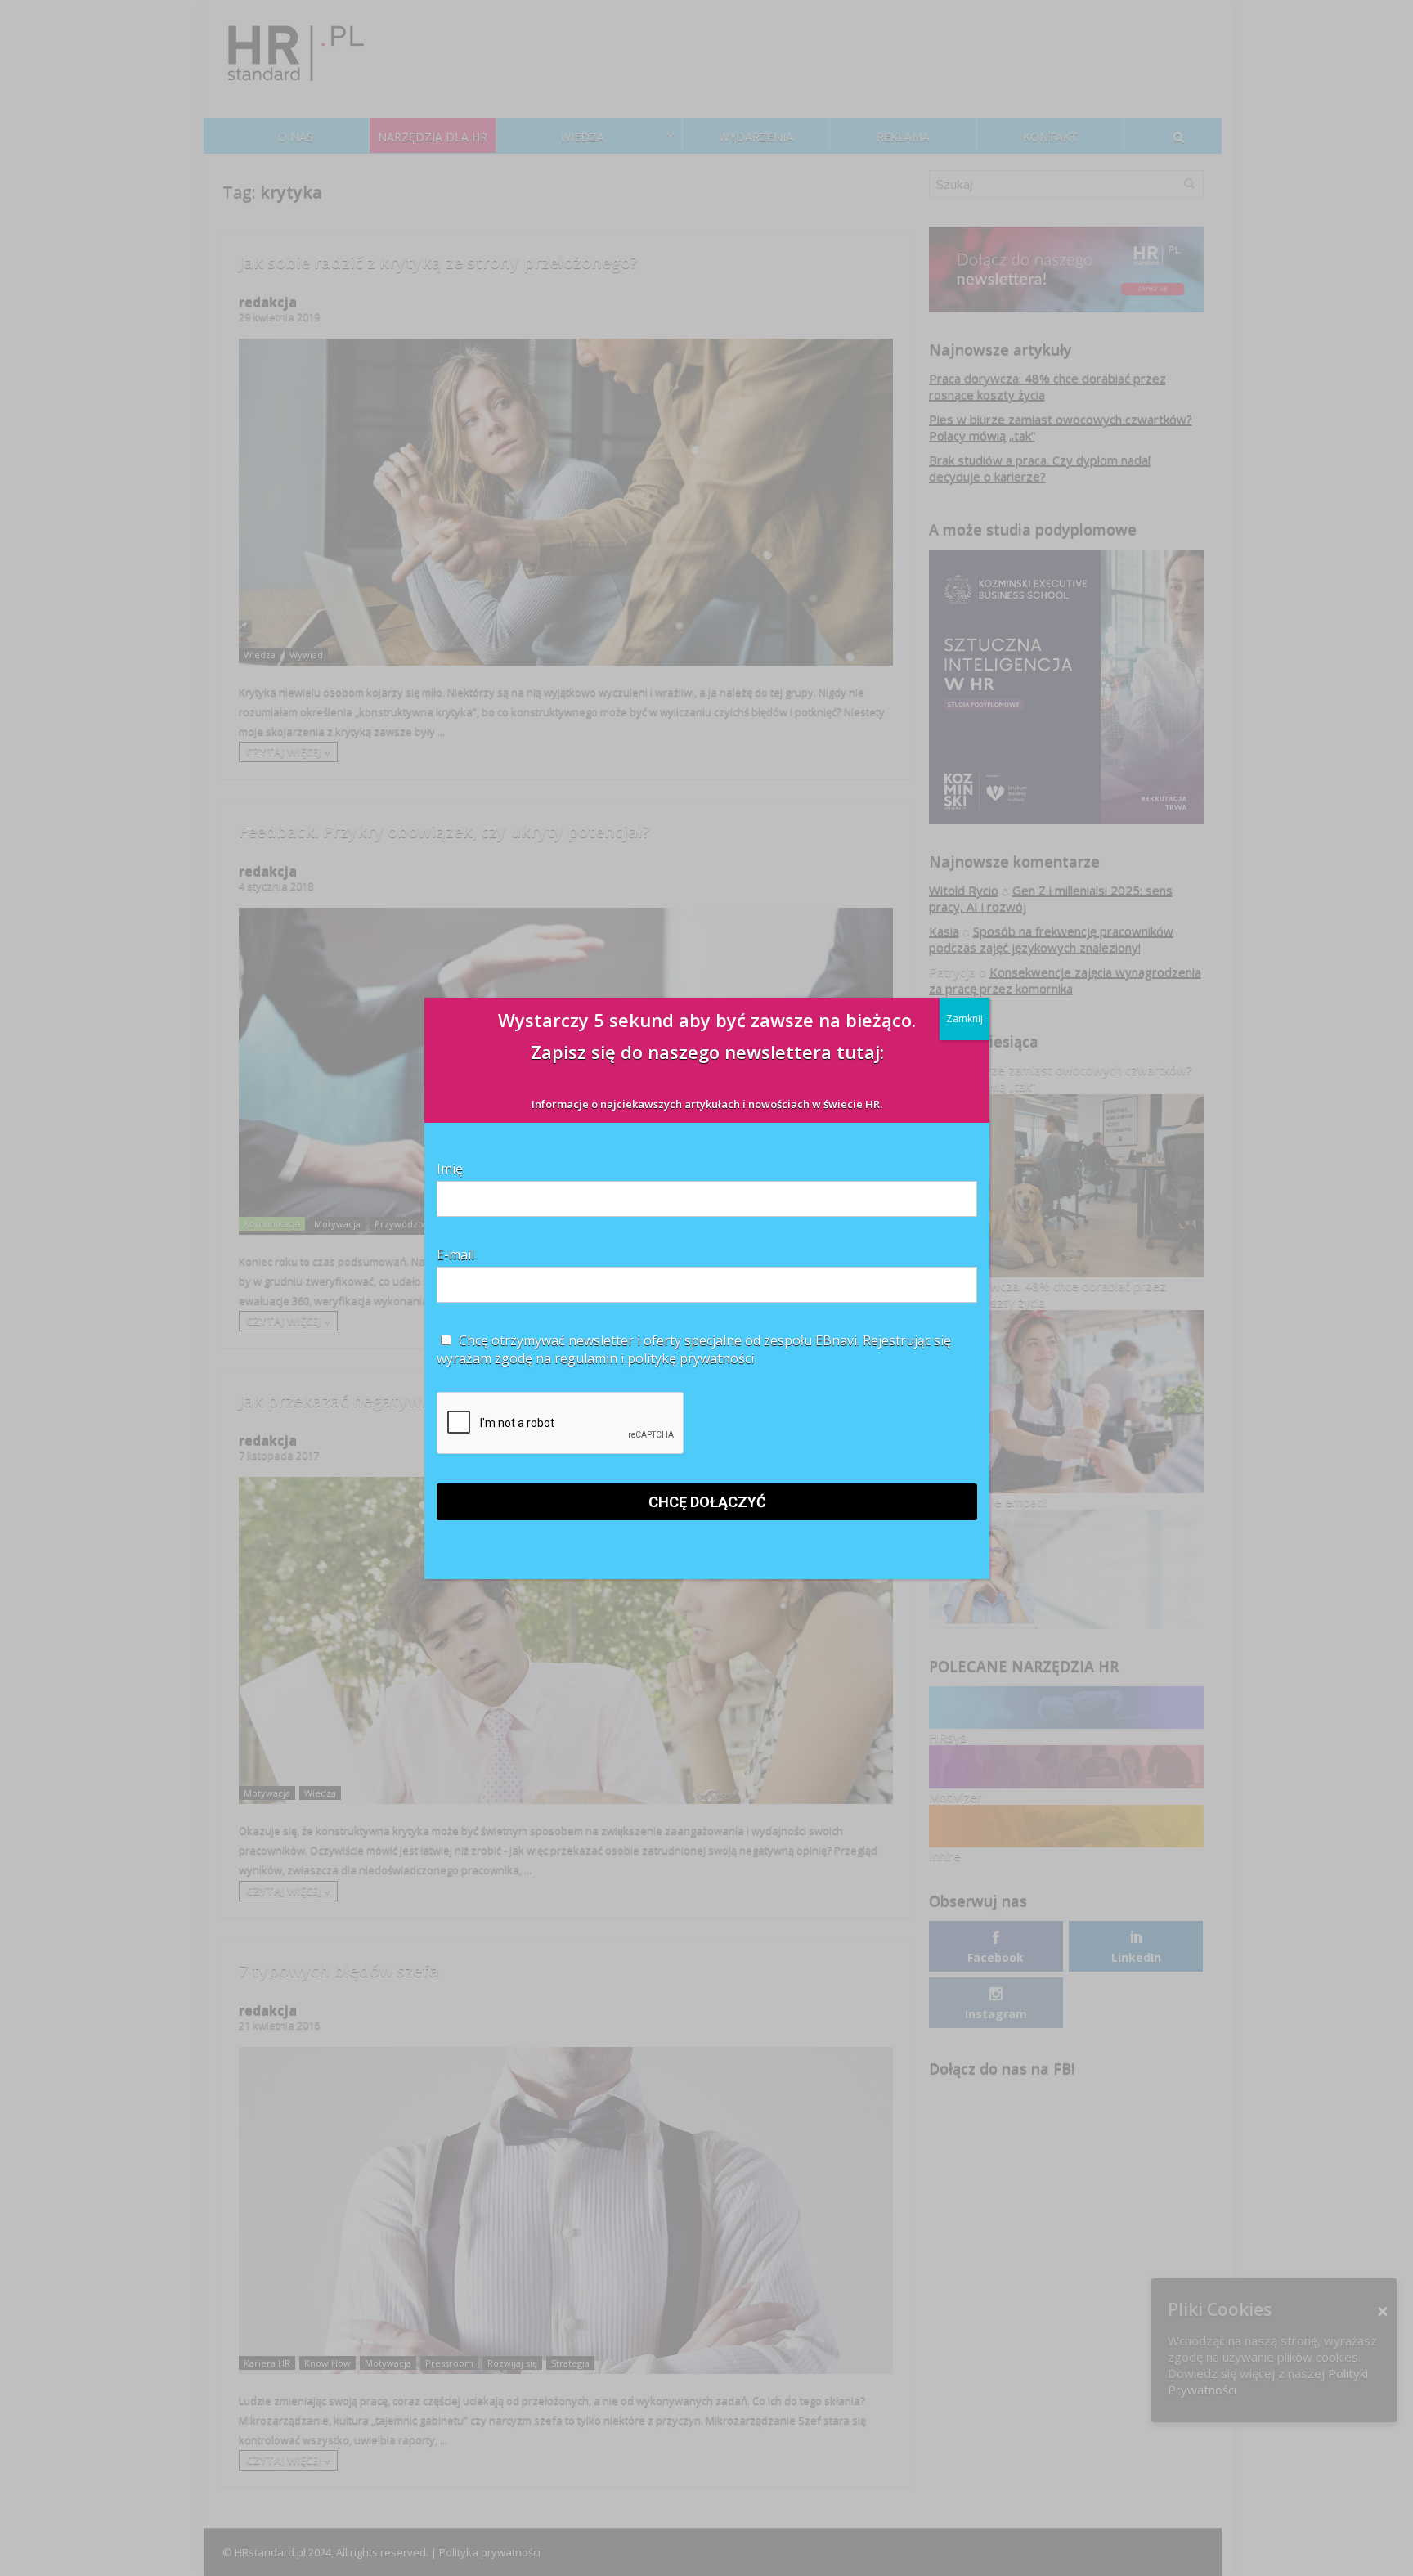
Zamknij (964, 1019)
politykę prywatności (691, 1358)
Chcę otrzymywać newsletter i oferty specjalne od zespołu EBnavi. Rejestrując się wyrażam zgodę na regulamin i (694, 1349)
